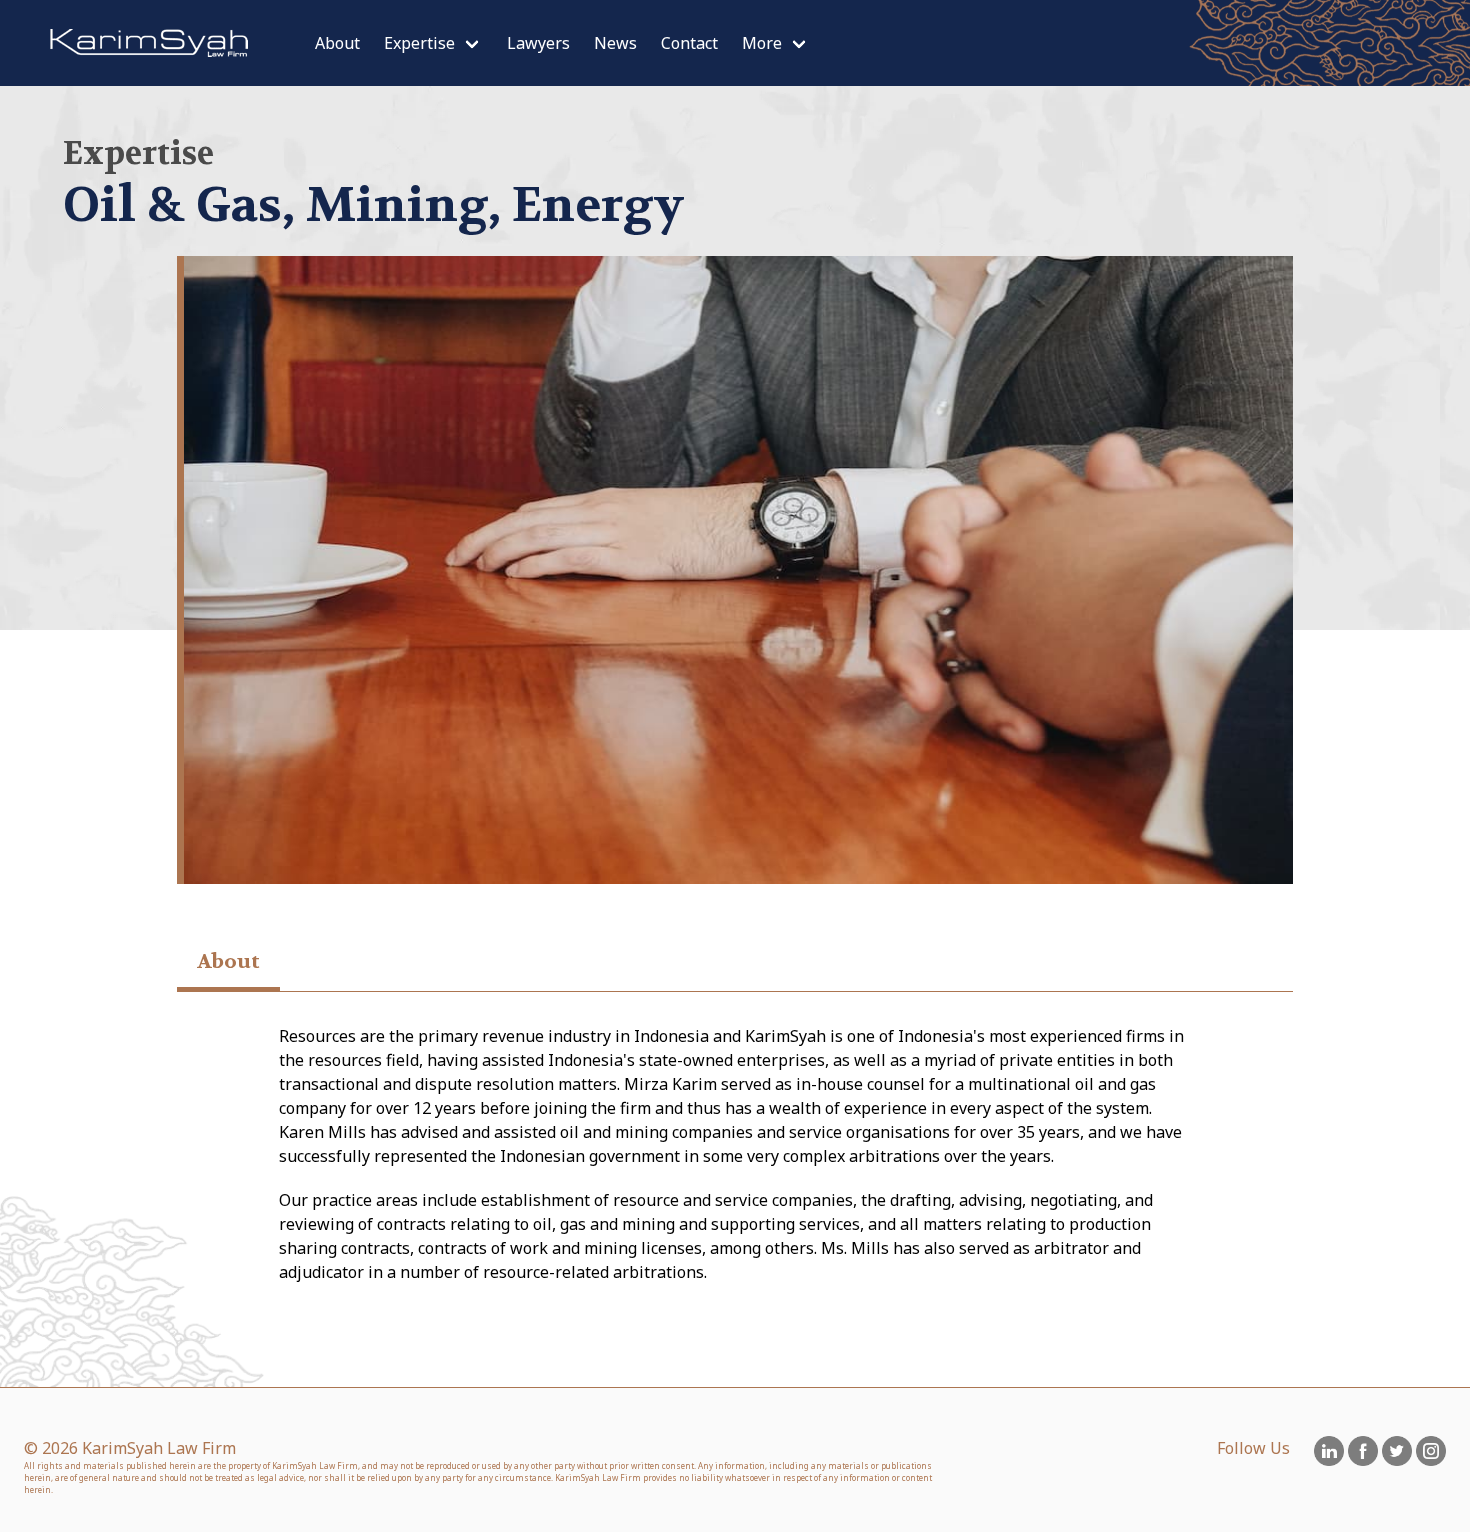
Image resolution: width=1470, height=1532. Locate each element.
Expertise (419, 43)
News (615, 43)
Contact (689, 43)
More (762, 43)
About (337, 43)
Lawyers (538, 43)
